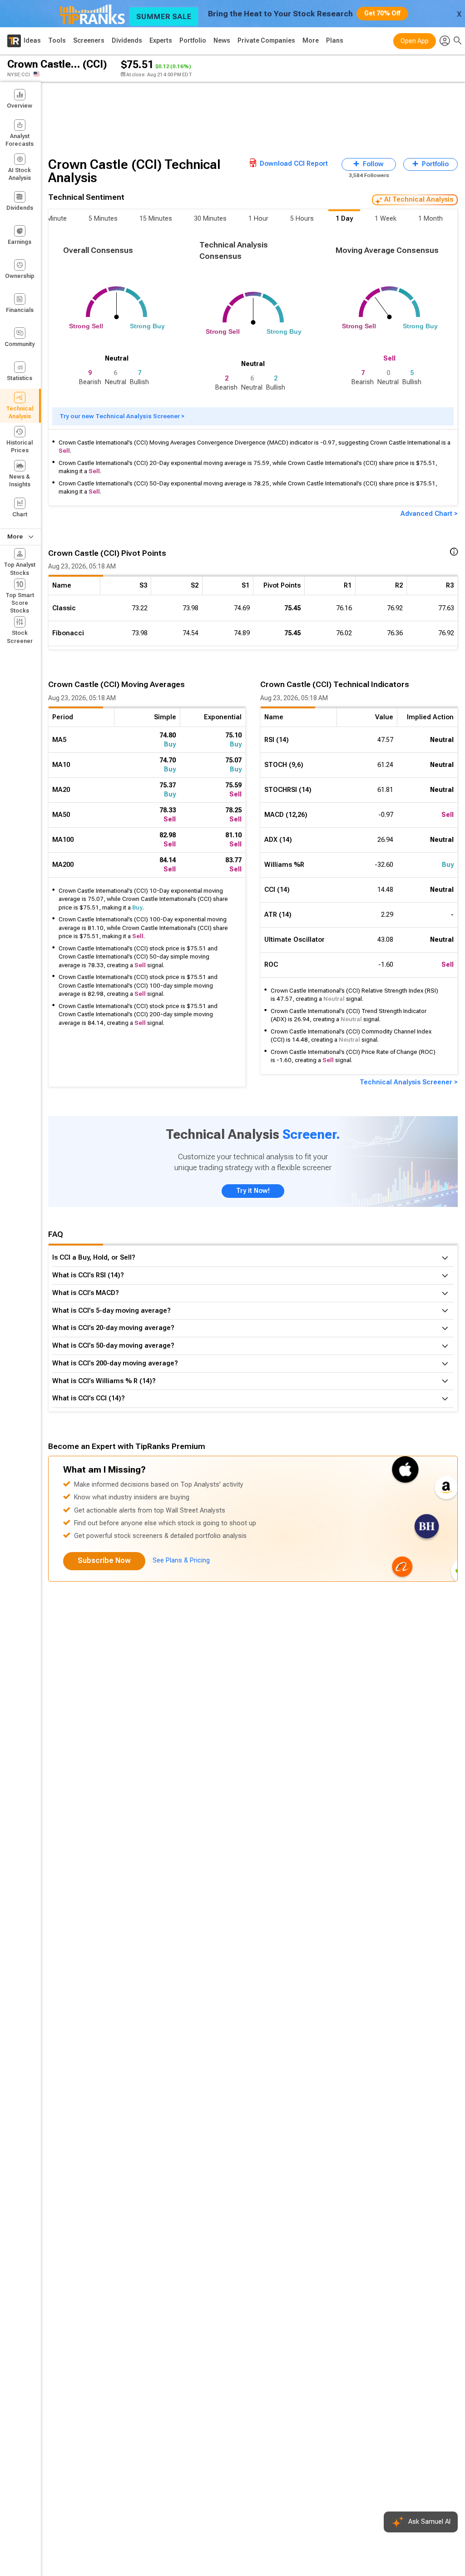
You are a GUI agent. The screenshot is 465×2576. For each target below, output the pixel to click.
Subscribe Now (104, 1560)
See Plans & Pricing (181, 1560)
